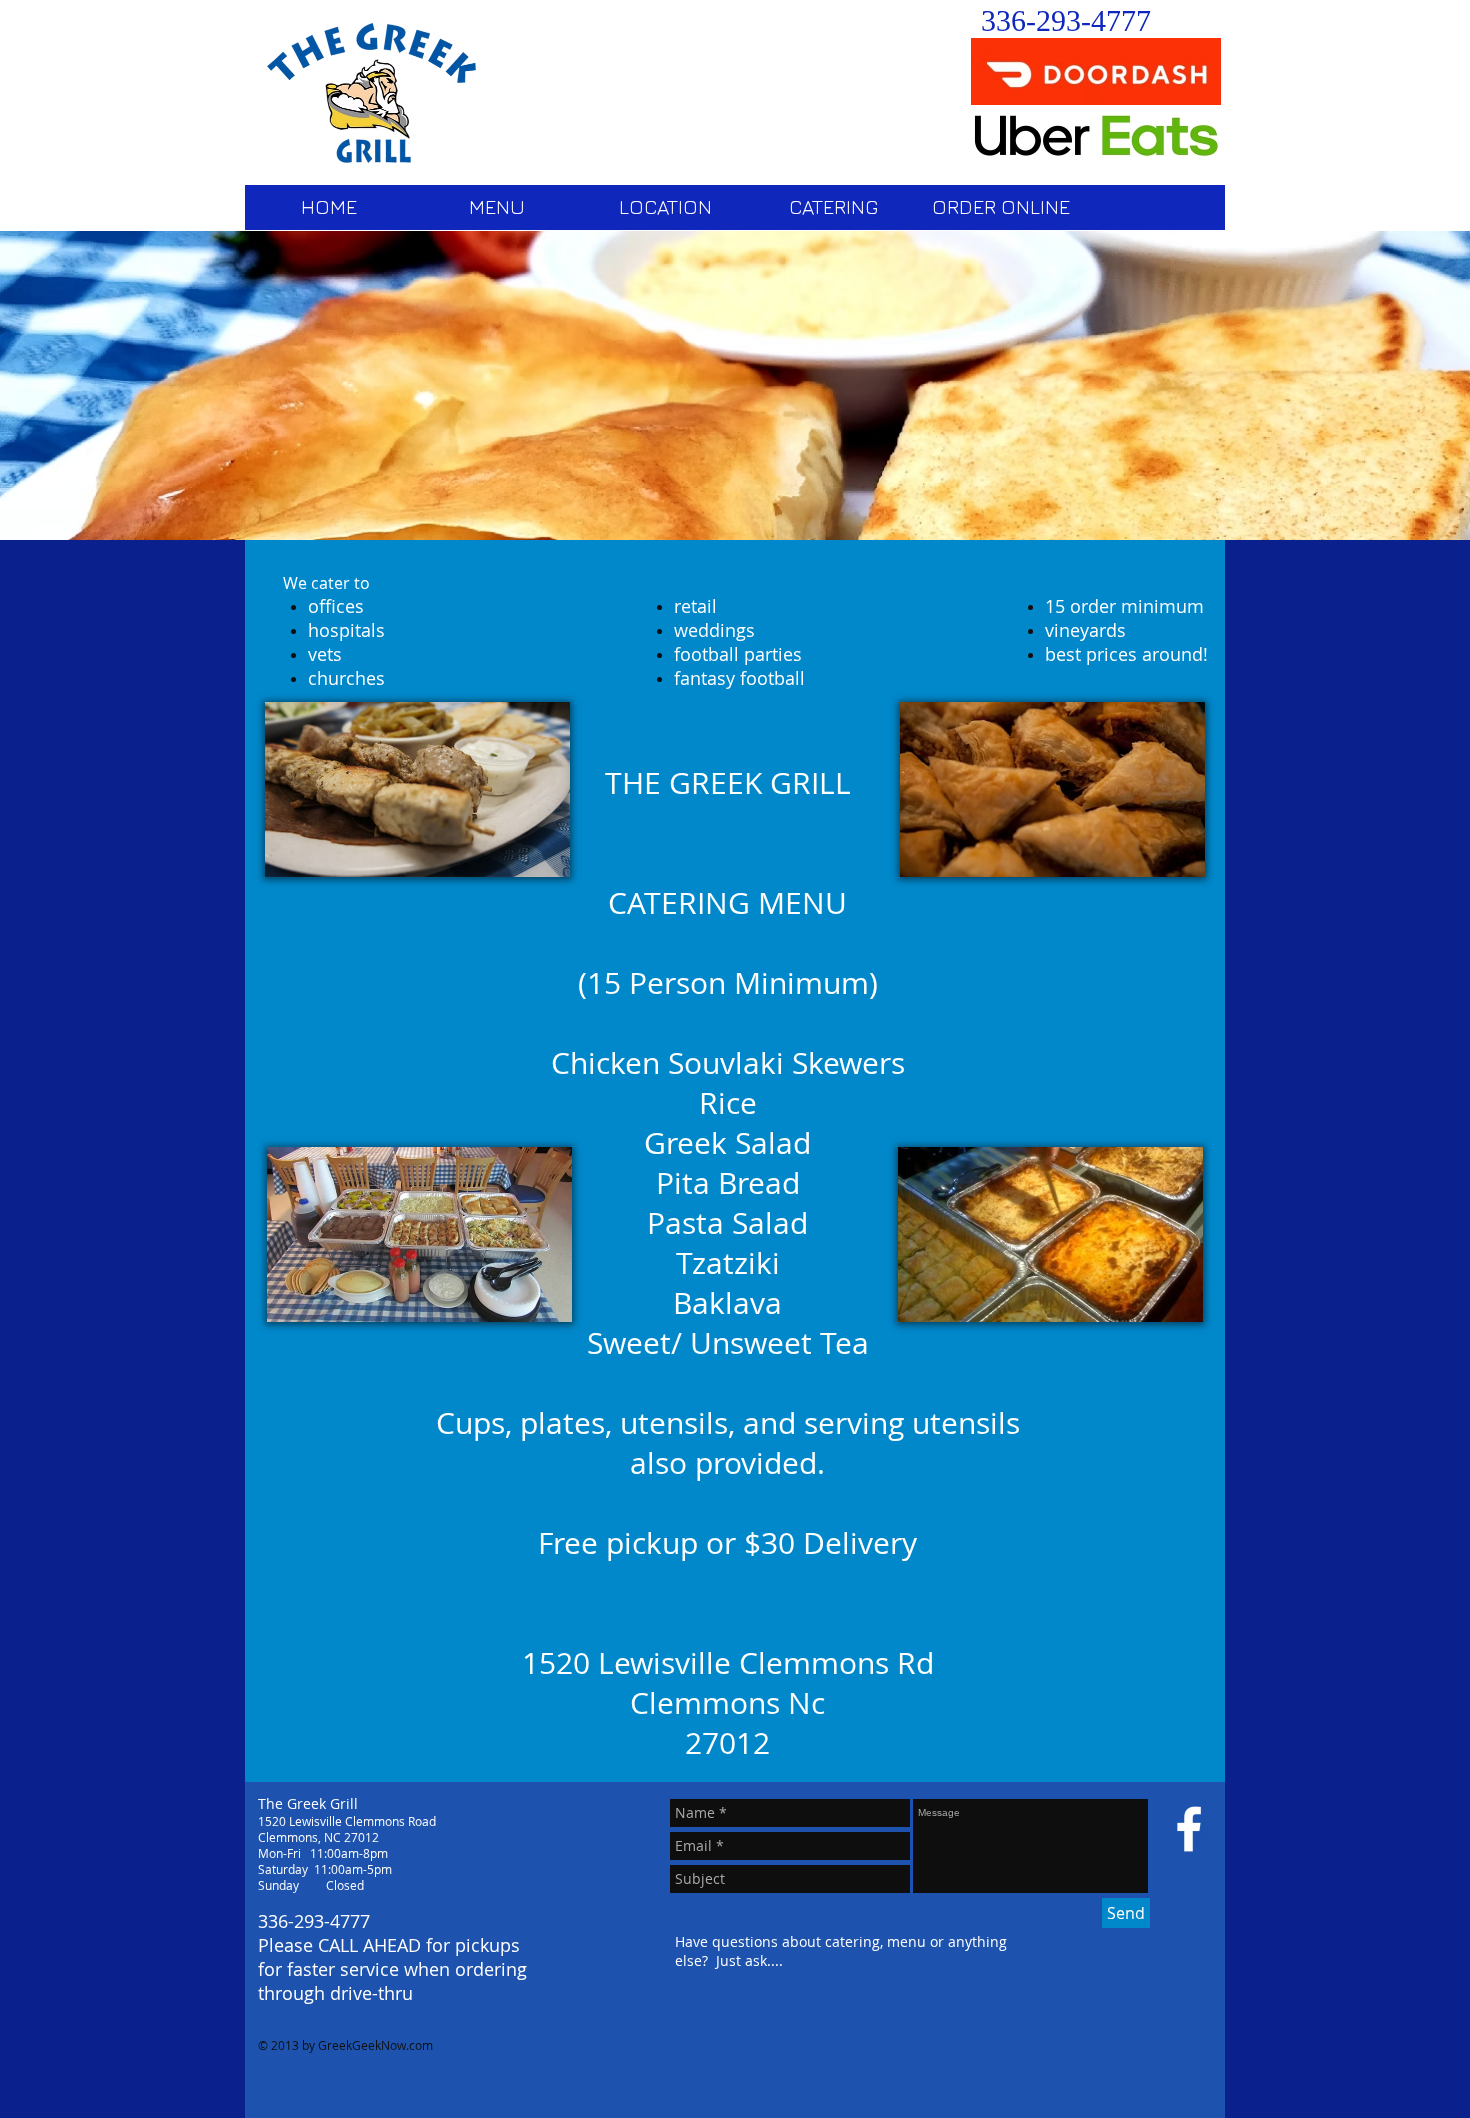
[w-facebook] (1189, 1829)
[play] (1440, 510)
